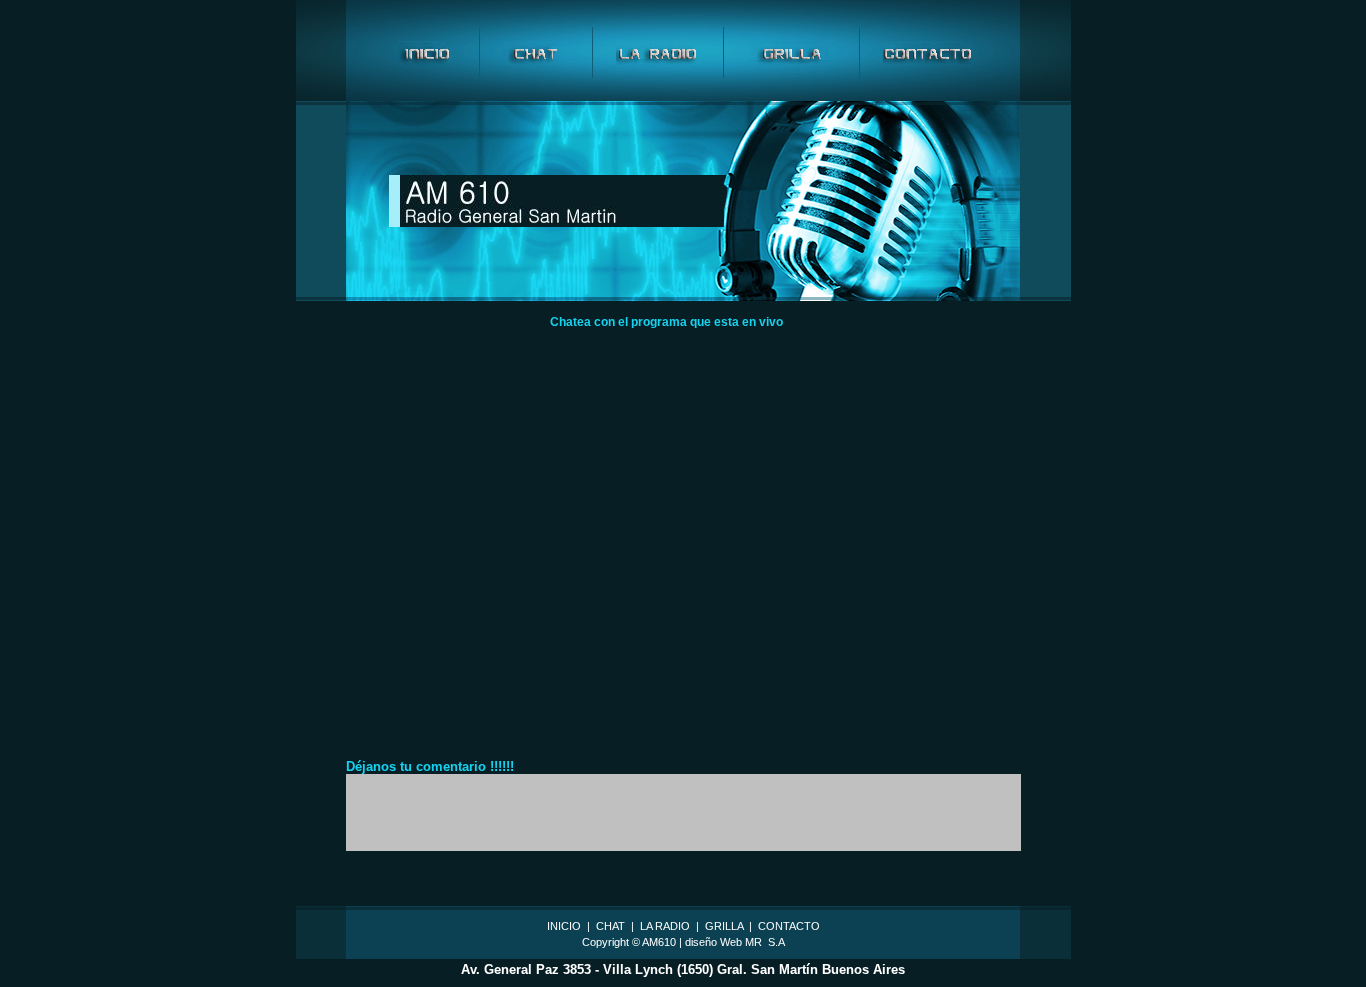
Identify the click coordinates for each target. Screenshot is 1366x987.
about (536, 52)
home (427, 52)
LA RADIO (663, 926)
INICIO (564, 926)
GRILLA (724, 926)
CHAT (609, 926)
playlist (658, 52)
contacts (927, 52)
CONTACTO (789, 926)
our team (791, 52)
